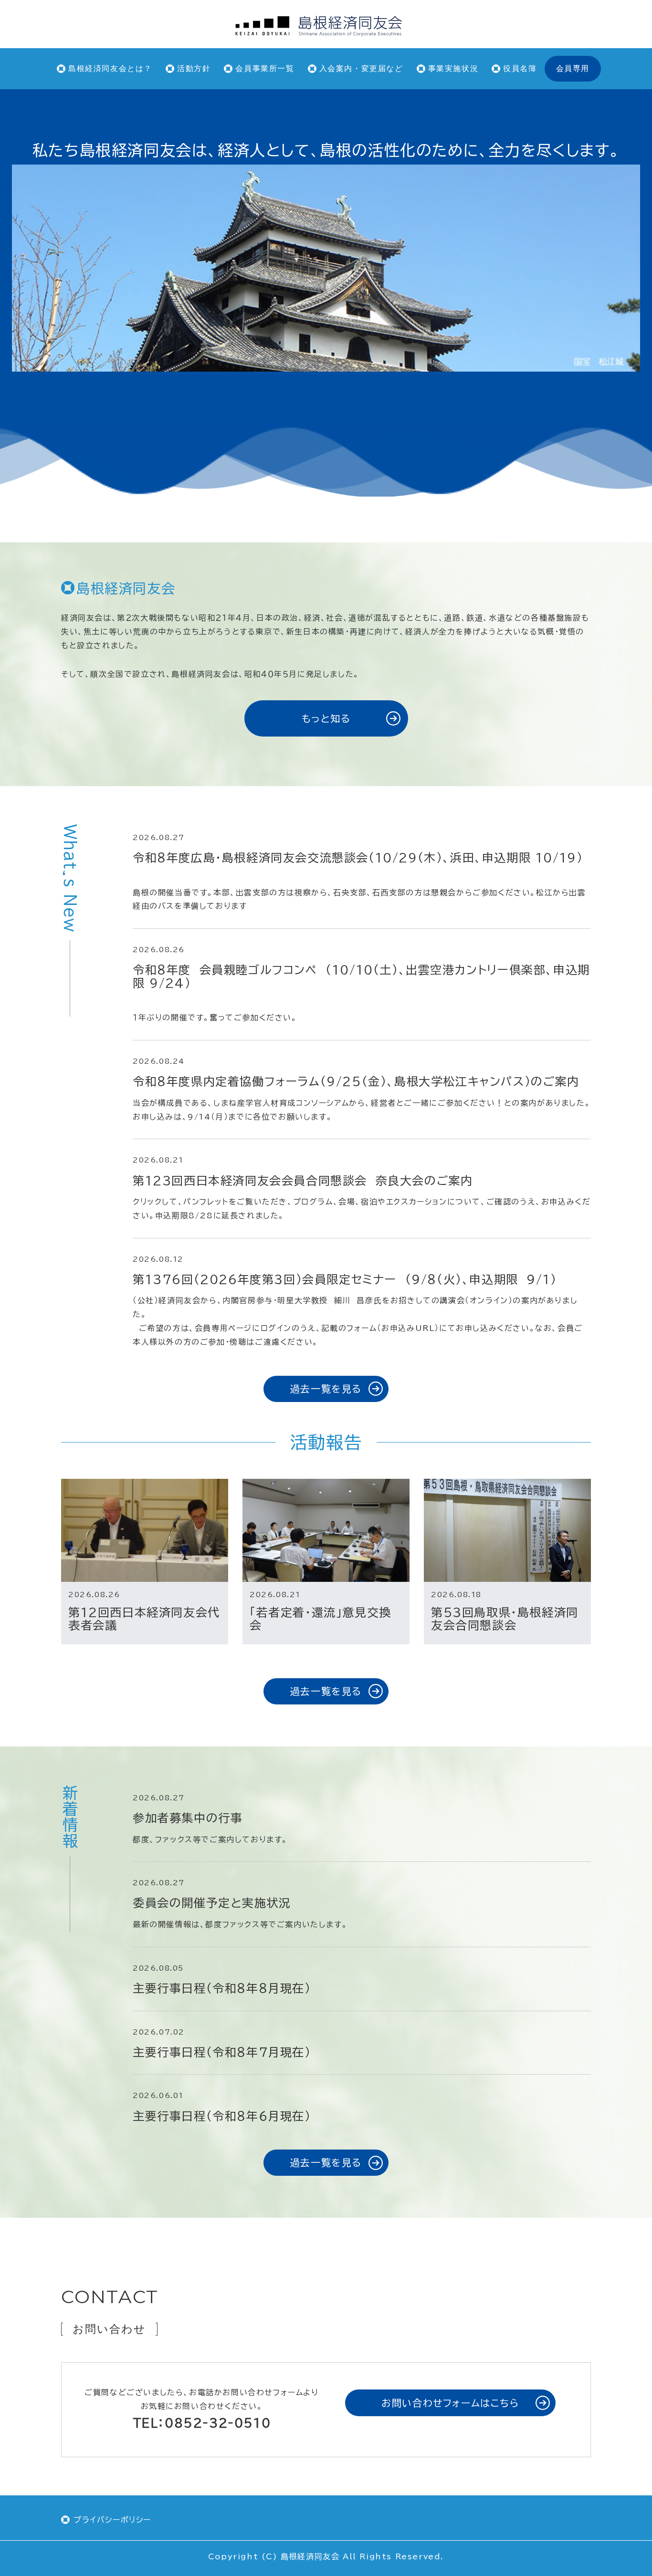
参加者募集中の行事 (188, 1818)
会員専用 (573, 68)
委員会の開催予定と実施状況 (212, 1903)
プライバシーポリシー (112, 2520)
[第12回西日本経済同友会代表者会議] (145, 1530)
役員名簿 (520, 68)
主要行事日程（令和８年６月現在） (222, 2116)
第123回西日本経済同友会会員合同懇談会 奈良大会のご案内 (307, 1181)
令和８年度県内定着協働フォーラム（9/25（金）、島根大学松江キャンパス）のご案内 (356, 1081)
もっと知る (326, 718)
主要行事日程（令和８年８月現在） (222, 1988)
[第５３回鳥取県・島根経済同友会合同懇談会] (507, 1530)
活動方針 (194, 68)
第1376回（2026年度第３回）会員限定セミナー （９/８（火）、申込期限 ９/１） (349, 1279)
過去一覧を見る (326, 1389)
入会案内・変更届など (361, 68)
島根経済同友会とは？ (110, 68)
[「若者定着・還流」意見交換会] (326, 1530)
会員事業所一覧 (265, 68)
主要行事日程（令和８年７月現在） (222, 2052)
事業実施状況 (453, 68)
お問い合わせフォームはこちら (450, 2403)
